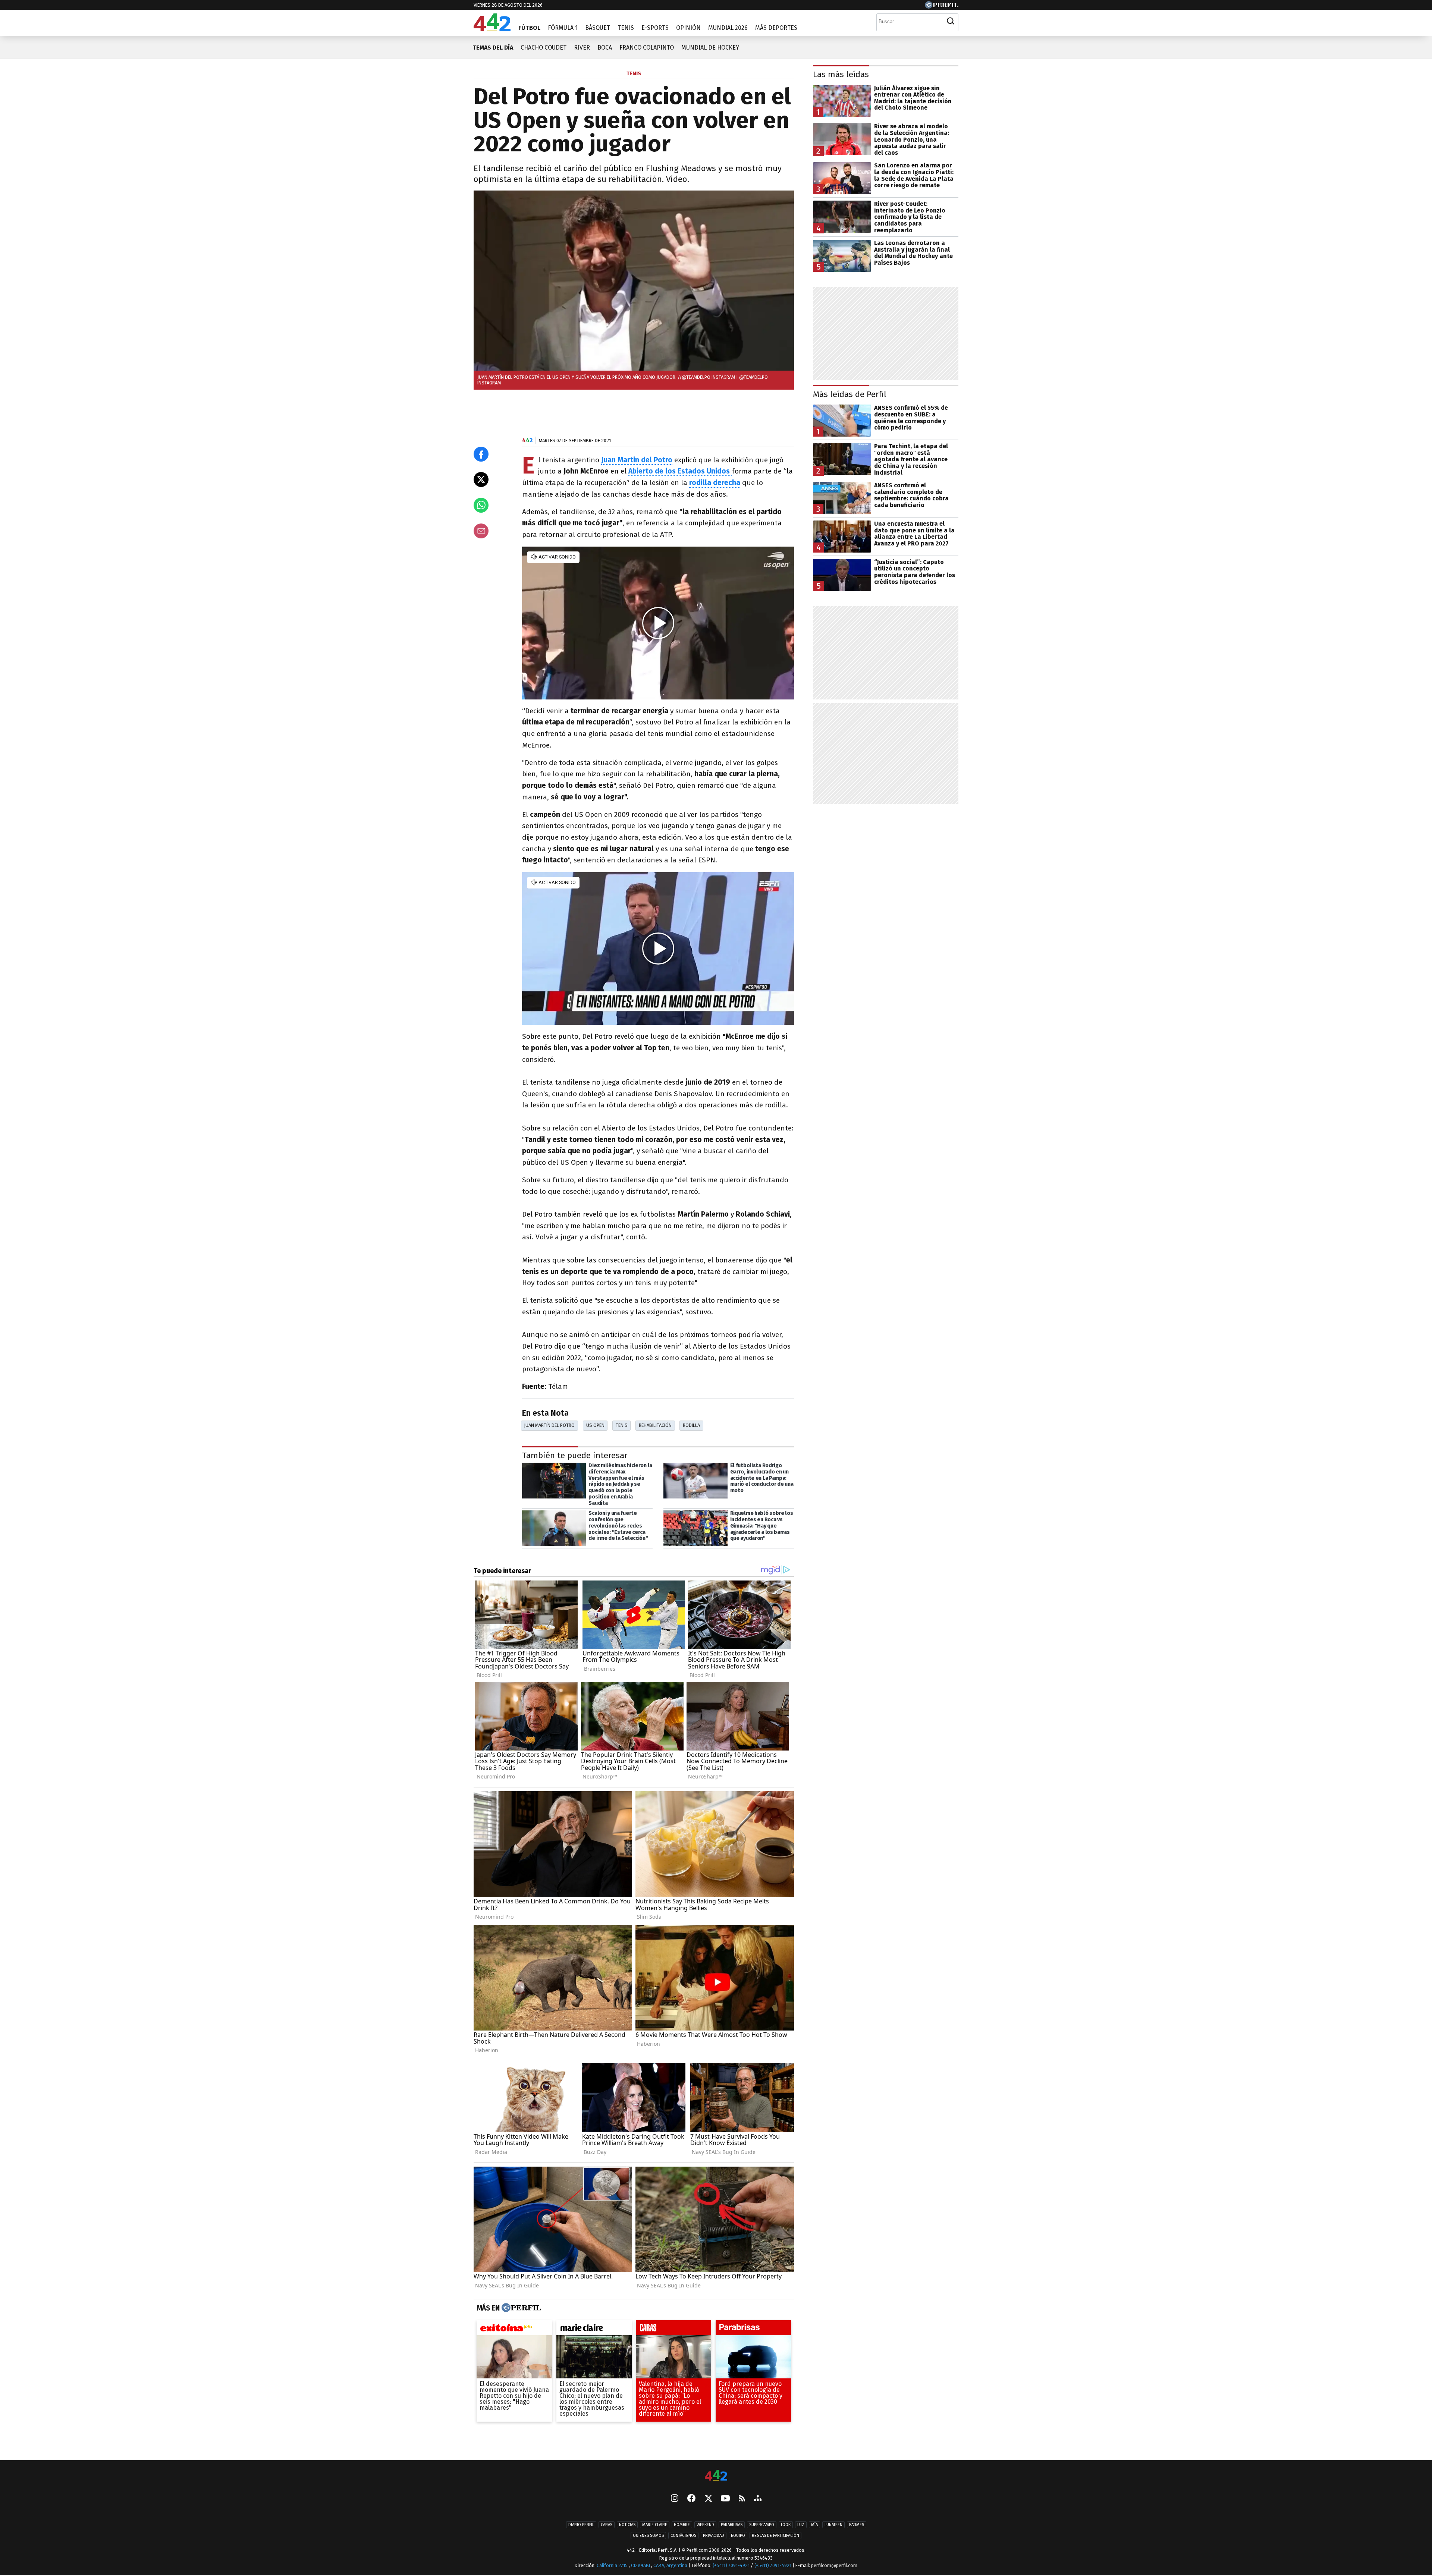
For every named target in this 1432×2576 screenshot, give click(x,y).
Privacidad (714, 2536)
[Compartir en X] (481, 479)
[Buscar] (951, 21)
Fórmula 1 (563, 28)
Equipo (738, 2536)
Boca (605, 48)
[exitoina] (514, 2330)
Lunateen (833, 2525)
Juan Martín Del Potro (549, 1425)
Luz (801, 2525)
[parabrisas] (753, 2330)
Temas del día (493, 48)
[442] (716, 2476)
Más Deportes (776, 28)
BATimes (857, 2525)
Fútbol (529, 28)
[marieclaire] (594, 2330)
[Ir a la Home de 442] (492, 29)
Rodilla (691, 1425)
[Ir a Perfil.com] (942, 7)
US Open (595, 1425)
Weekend (705, 2525)
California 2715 (613, 2566)
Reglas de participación (775, 2536)
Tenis (626, 28)
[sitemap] (758, 2499)
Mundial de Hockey (710, 48)
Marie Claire (655, 2525)
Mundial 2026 (728, 28)
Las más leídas (841, 74)
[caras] (673, 2330)
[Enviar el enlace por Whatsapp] (481, 505)
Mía (814, 2525)
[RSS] (742, 2499)
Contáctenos (683, 2536)
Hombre (682, 2525)
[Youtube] (725, 2499)
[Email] (481, 531)
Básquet (598, 28)
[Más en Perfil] (520, 2308)
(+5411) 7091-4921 (731, 2566)
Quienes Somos (648, 2536)
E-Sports (655, 28)
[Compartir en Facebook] (481, 454)
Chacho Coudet (544, 48)
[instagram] (675, 2499)
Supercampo (762, 2525)
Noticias (627, 2525)
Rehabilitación (655, 1425)
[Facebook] (691, 2499)
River (582, 48)
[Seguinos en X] (708, 2499)
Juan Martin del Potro (637, 460)
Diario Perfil (581, 2525)
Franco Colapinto (647, 48)
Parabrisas (732, 2525)
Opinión (688, 28)
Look (786, 2525)
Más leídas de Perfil (850, 394)
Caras (607, 2525)
